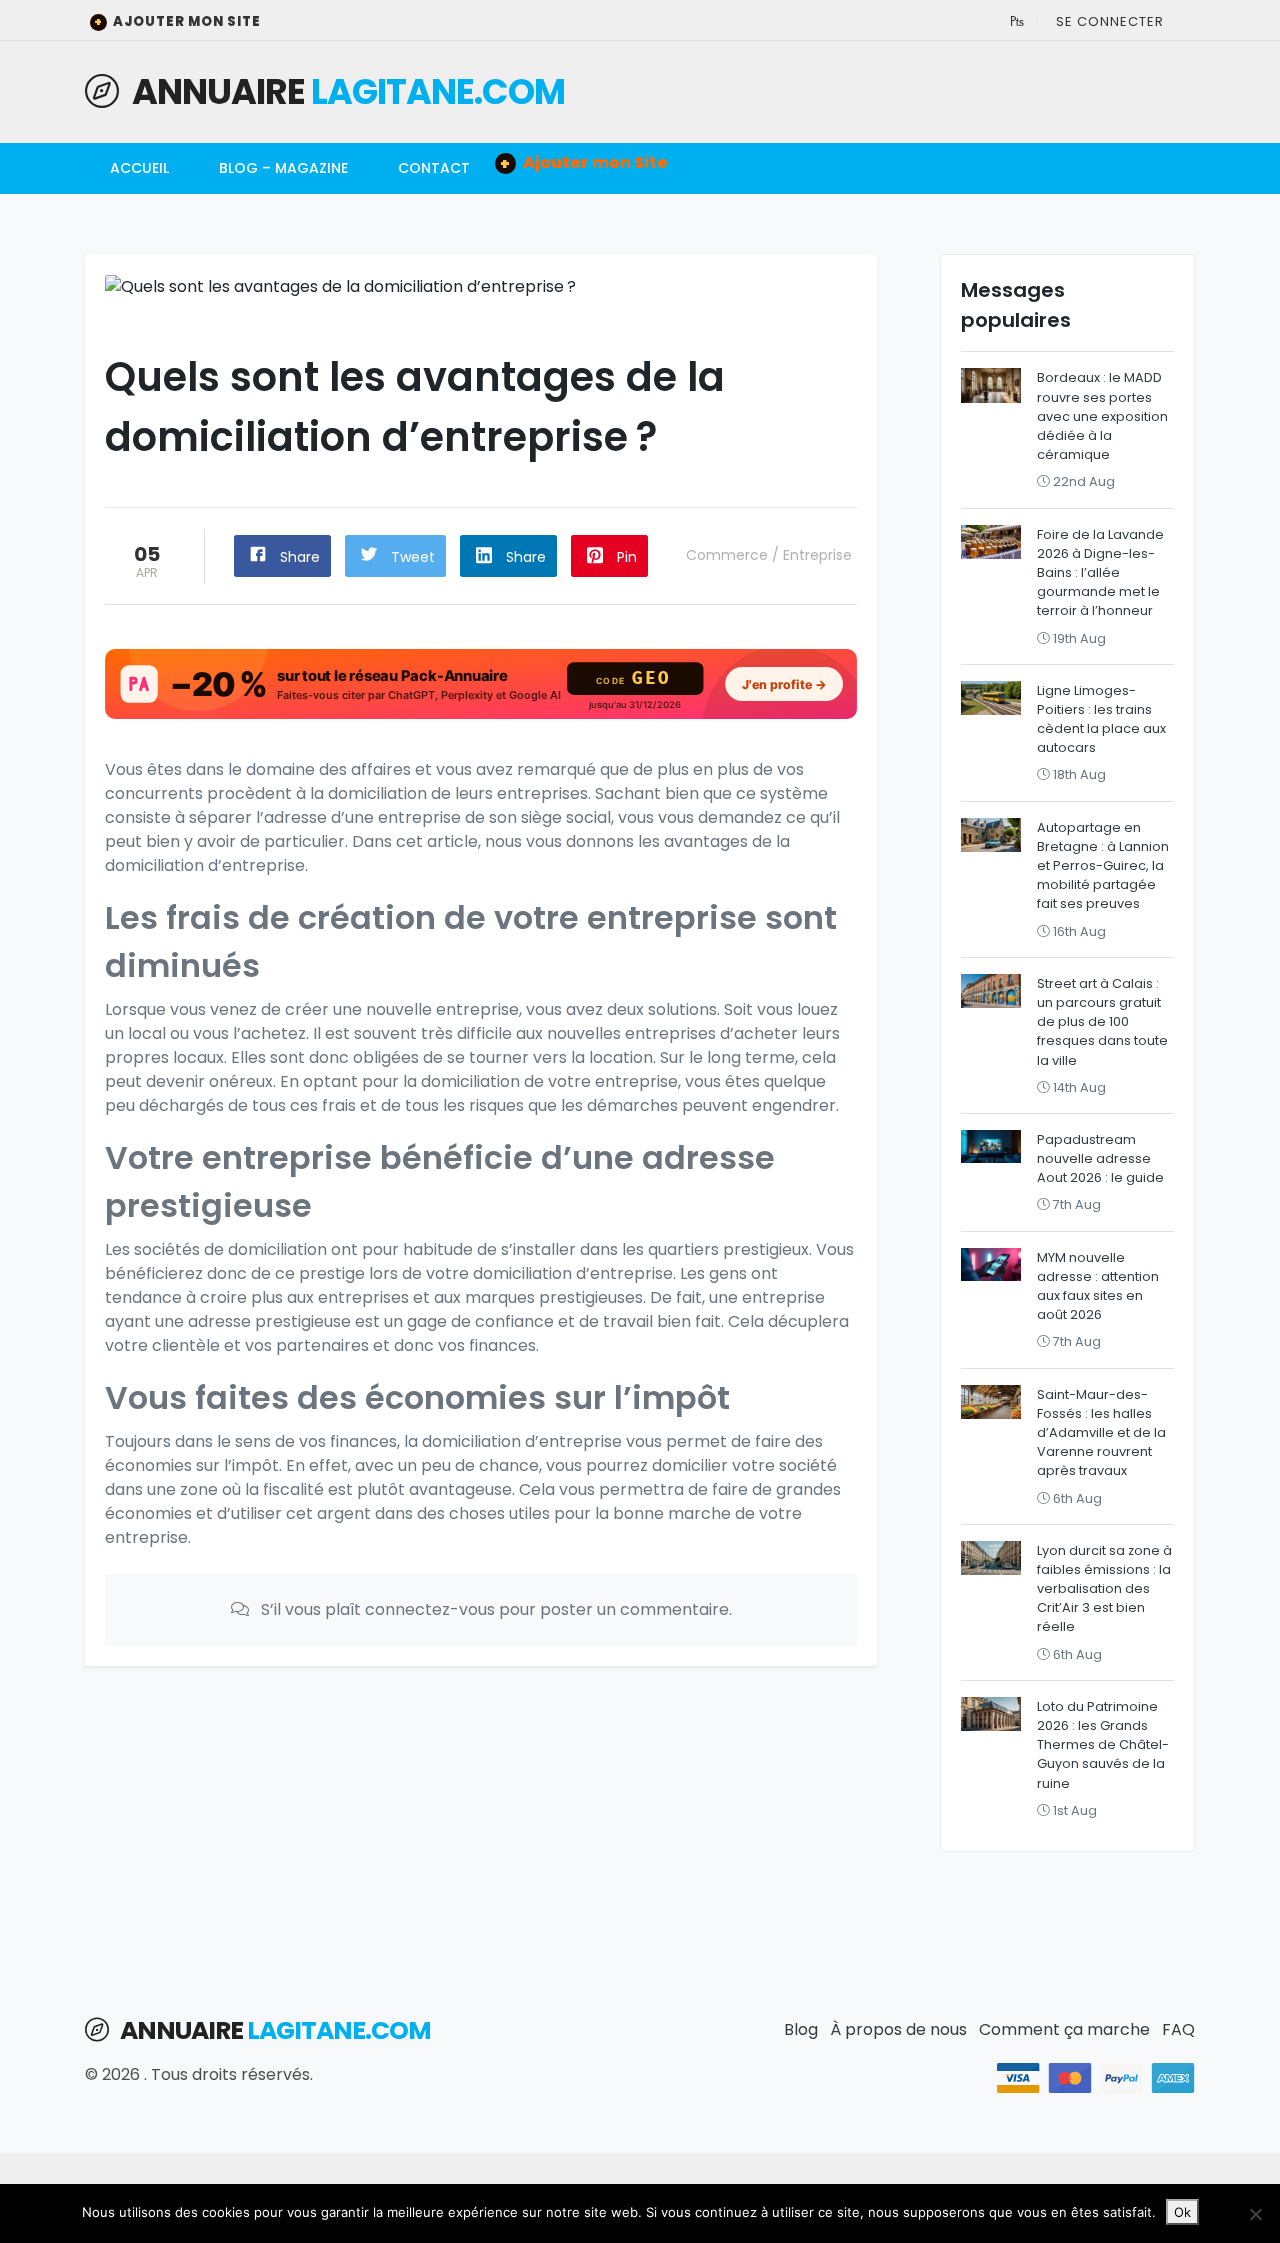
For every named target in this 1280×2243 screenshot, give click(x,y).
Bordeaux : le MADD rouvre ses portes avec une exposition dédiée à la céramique (1102, 416)
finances (502, 1345)
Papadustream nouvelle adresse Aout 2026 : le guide (1100, 1158)
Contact (434, 168)
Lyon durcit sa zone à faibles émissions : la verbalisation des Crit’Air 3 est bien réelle (1104, 1589)
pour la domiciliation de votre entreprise (520, 1081)
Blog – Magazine (283, 168)
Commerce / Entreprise (769, 555)
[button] (1017, 21)
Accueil (139, 168)
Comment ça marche (1064, 2029)
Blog (801, 2029)
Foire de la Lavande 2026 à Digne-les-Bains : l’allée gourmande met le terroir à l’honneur (1100, 573)
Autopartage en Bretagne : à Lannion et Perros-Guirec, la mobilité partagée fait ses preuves (1103, 866)
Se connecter (1110, 21)
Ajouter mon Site (177, 21)
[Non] (1255, 2214)
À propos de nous (898, 2029)
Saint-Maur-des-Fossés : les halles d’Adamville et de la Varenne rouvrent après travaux (1101, 1433)
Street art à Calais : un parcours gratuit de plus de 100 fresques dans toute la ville (1102, 1022)
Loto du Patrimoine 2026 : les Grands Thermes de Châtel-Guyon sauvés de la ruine (1103, 1745)
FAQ (1178, 2029)
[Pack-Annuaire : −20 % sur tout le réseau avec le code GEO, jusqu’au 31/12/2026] (481, 684)
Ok (1182, 2212)
